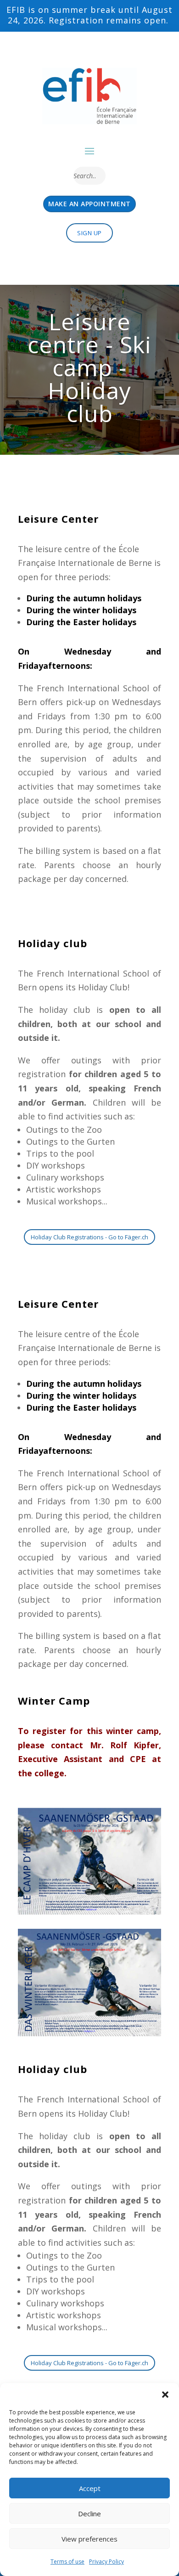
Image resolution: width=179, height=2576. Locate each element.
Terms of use (67, 2562)
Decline (89, 2514)
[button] (165, 2395)
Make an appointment (89, 204)
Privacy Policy (106, 2562)
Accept (90, 2488)
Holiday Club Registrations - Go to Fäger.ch (89, 1237)
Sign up (89, 233)
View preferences (89, 2539)
